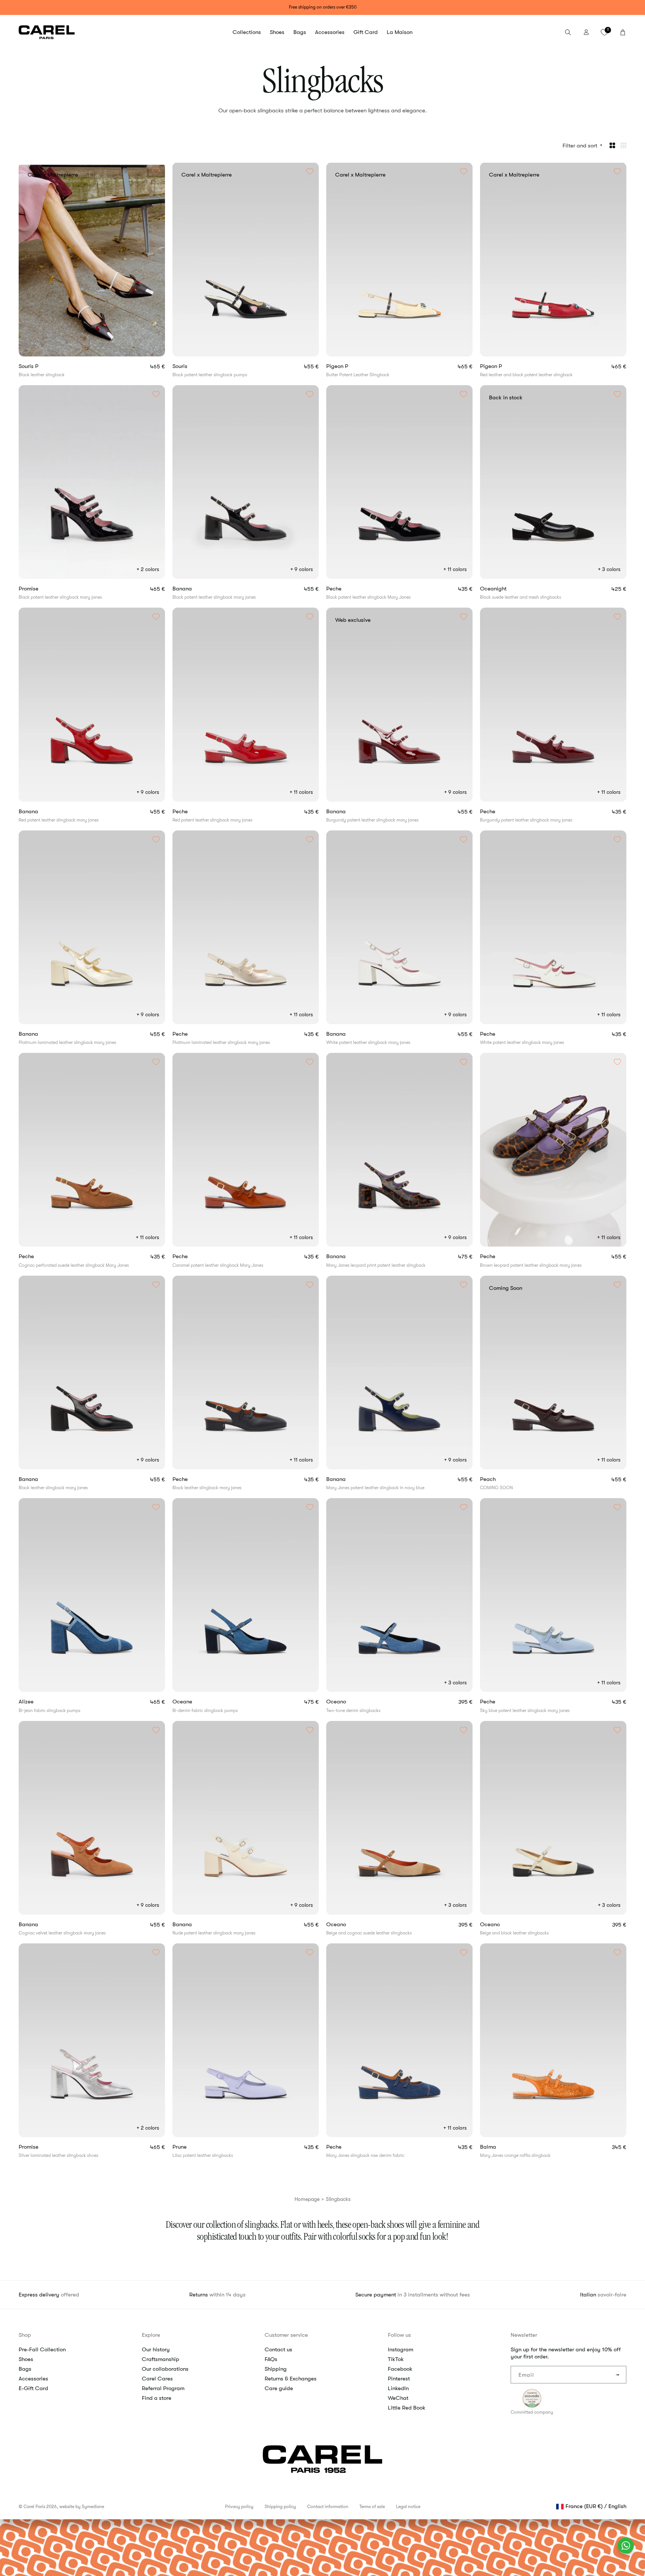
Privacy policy (239, 2507)
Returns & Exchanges (291, 2379)
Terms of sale (372, 2507)
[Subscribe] (618, 2375)
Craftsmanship (161, 2359)
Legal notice (408, 2507)
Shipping (276, 2369)
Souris (193, 366)
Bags (25, 2369)
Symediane (93, 2507)
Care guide (279, 2388)
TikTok (396, 2359)
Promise (41, 589)
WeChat (398, 2398)
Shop (25, 2335)
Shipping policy (280, 2507)
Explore (151, 2335)
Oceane (195, 1702)
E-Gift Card (33, 2388)
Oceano (350, 1702)
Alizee (39, 1702)
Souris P (41, 366)
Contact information (328, 2507)
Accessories (33, 2379)
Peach (501, 1479)
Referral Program (163, 2388)
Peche (347, 589)
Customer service (286, 2335)
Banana (195, 589)
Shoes (26, 2359)
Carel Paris (34, 2507)
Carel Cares (157, 2379)
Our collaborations (165, 2369)
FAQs (271, 2359)
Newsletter (524, 2335)
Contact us (278, 2349)
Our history (156, 2349)
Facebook (400, 2369)
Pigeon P (350, 366)
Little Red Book (407, 2408)
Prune (194, 2147)
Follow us (399, 2335)
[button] (247, 32)
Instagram (401, 2349)
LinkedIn (398, 2388)
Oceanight (507, 589)
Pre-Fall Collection (42, 2349)
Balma (501, 2147)
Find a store (157, 2398)
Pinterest (399, 2379)
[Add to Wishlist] (156, 171)
